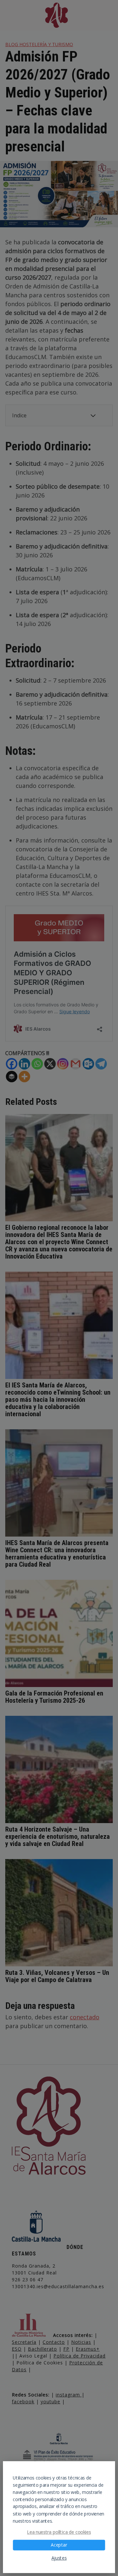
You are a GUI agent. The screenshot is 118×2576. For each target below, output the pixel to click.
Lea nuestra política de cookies (59, 2532)
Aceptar (59, 2545)
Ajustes (59, 2558)
